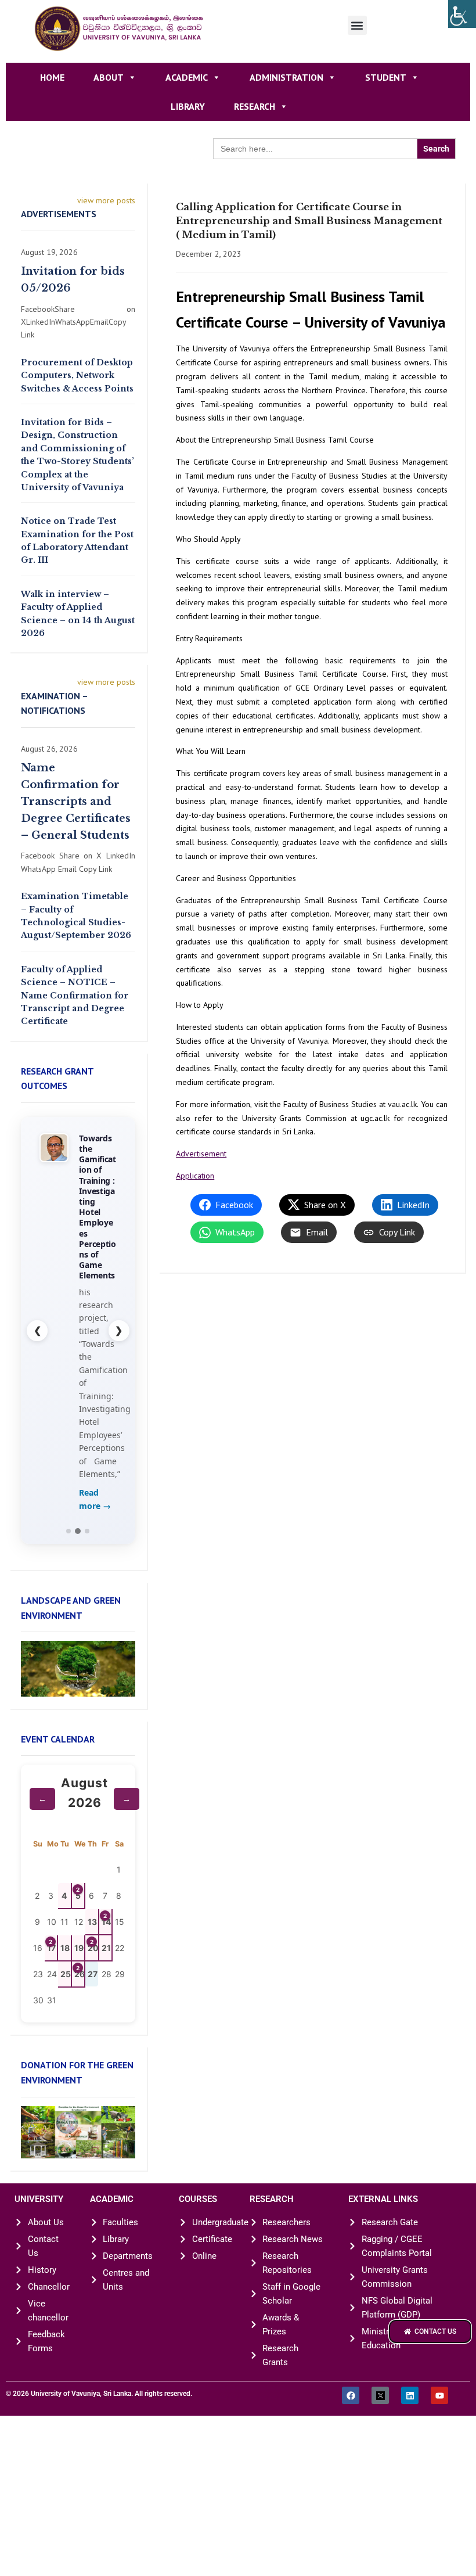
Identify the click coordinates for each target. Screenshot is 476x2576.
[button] (357, 25)
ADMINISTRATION (286, 77)
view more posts (106, 200)
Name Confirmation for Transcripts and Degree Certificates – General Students (76, 801)
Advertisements (59, 214)
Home (52, 77)
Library (188, 106)
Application (195, 1176)
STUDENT (386, 77)
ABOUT (109, 77)
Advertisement (201, 1154)
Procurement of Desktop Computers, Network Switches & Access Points (77, 376)
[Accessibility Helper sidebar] (462, 14)
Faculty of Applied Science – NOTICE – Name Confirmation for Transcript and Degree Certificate (75, 996)
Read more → (95, 1499)
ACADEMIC (187, 77)
